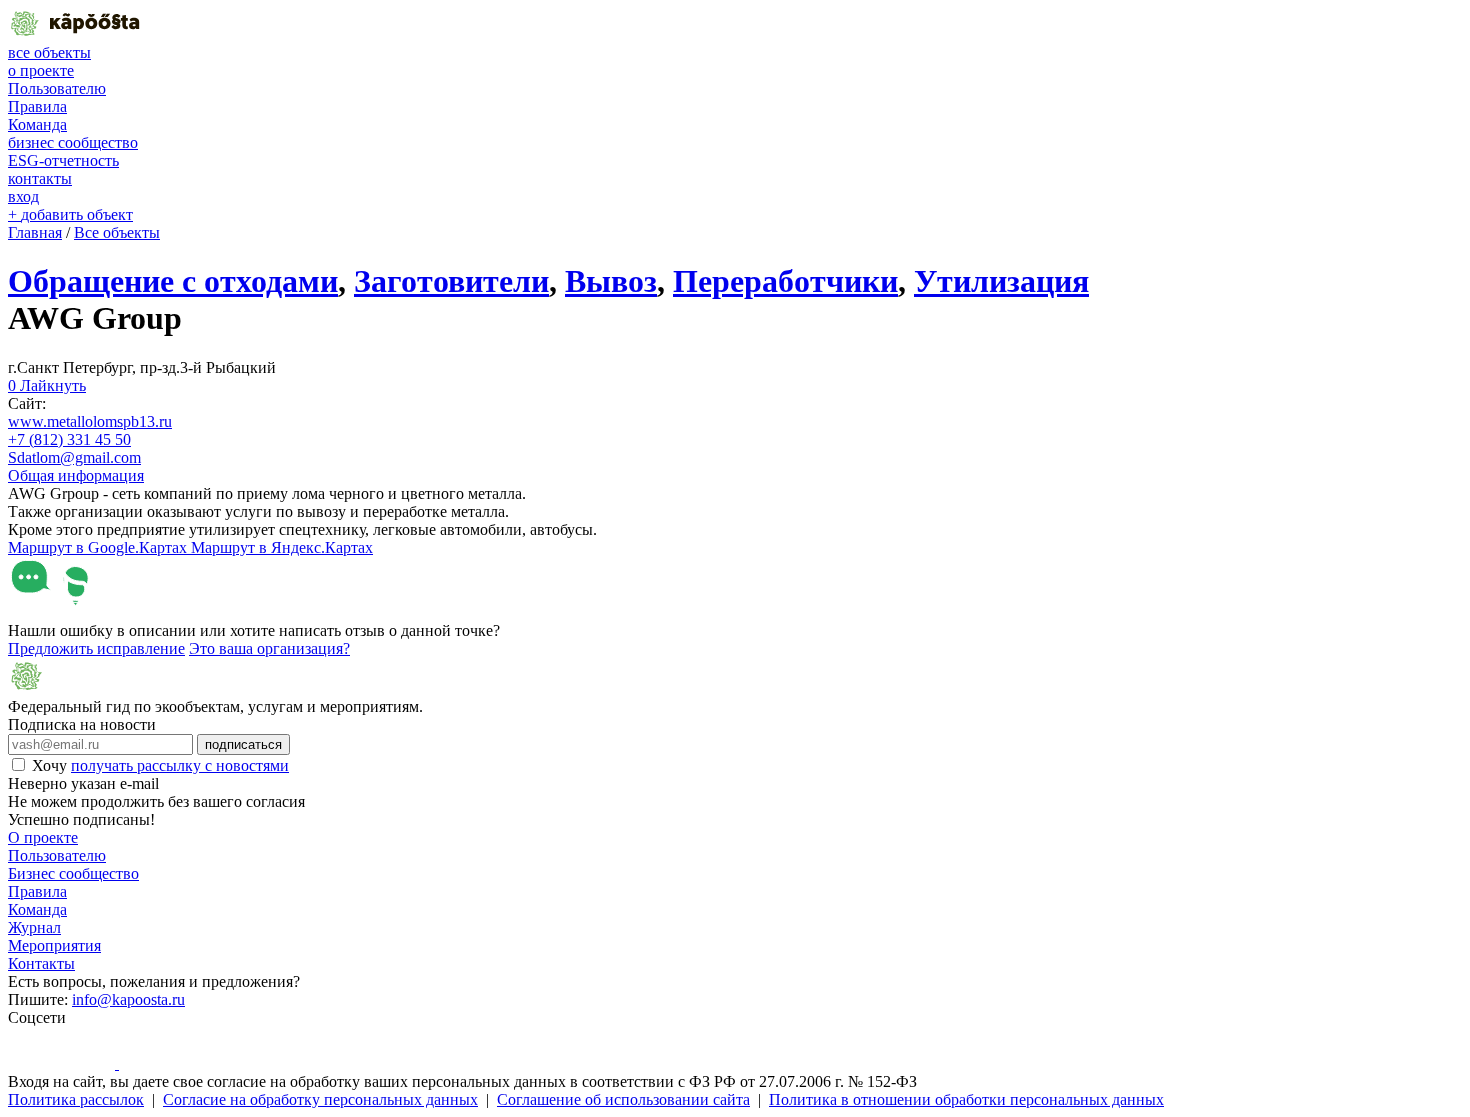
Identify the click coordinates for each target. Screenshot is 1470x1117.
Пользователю (57, 88)
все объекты (49, 52)
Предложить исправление (96, 648)
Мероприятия (54, 945)
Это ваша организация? (269, 648)
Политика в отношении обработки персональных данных (966, 1099)
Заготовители (451, 281)
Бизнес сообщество (73, 873)
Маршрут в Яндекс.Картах (282, 547)
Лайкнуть (47, 385)
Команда (37, 124)
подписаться (243, 744)
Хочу (160, 765)
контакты (40, 178)
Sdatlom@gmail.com (74, 457)
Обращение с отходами (173, 281)
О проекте (43, 837)
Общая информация (76, 475)
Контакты (41, 963)
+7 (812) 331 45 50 (69, 439)
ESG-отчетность (63, 160)
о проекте (41, 70)
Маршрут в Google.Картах (99, 547)
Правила (37, 106)
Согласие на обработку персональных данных (320, 1099)
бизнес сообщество (73, 142)
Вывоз (611, 281)
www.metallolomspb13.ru (90, 421)
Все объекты (117, 232)
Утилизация (1001, 281)
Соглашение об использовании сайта (623, 1099)
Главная (35, 232)
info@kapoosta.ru (128, 999)
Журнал (34, 927)
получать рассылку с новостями (180, 765)
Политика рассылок (76, 1099)
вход (23, 196)
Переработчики (785, 281)
